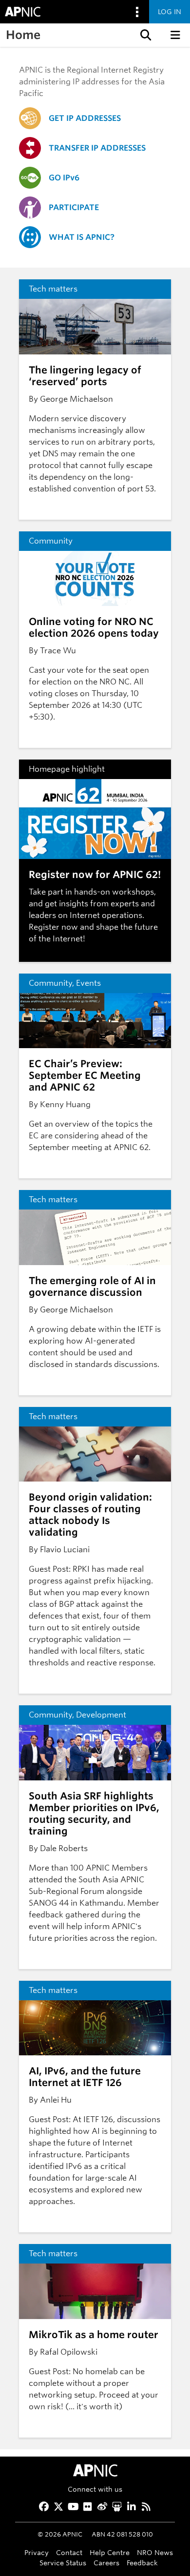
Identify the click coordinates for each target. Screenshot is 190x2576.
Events (88, 983)
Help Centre (110, 2552)
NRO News (155, 2552)
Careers (106, 2563)
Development (101, 1715)
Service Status (63, 2563)
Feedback (142, 2563)
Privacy (37, 2552)
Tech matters (53, 289)
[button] (145, 35)
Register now (53, 927)
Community (51, 541)
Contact (69, 2552)
